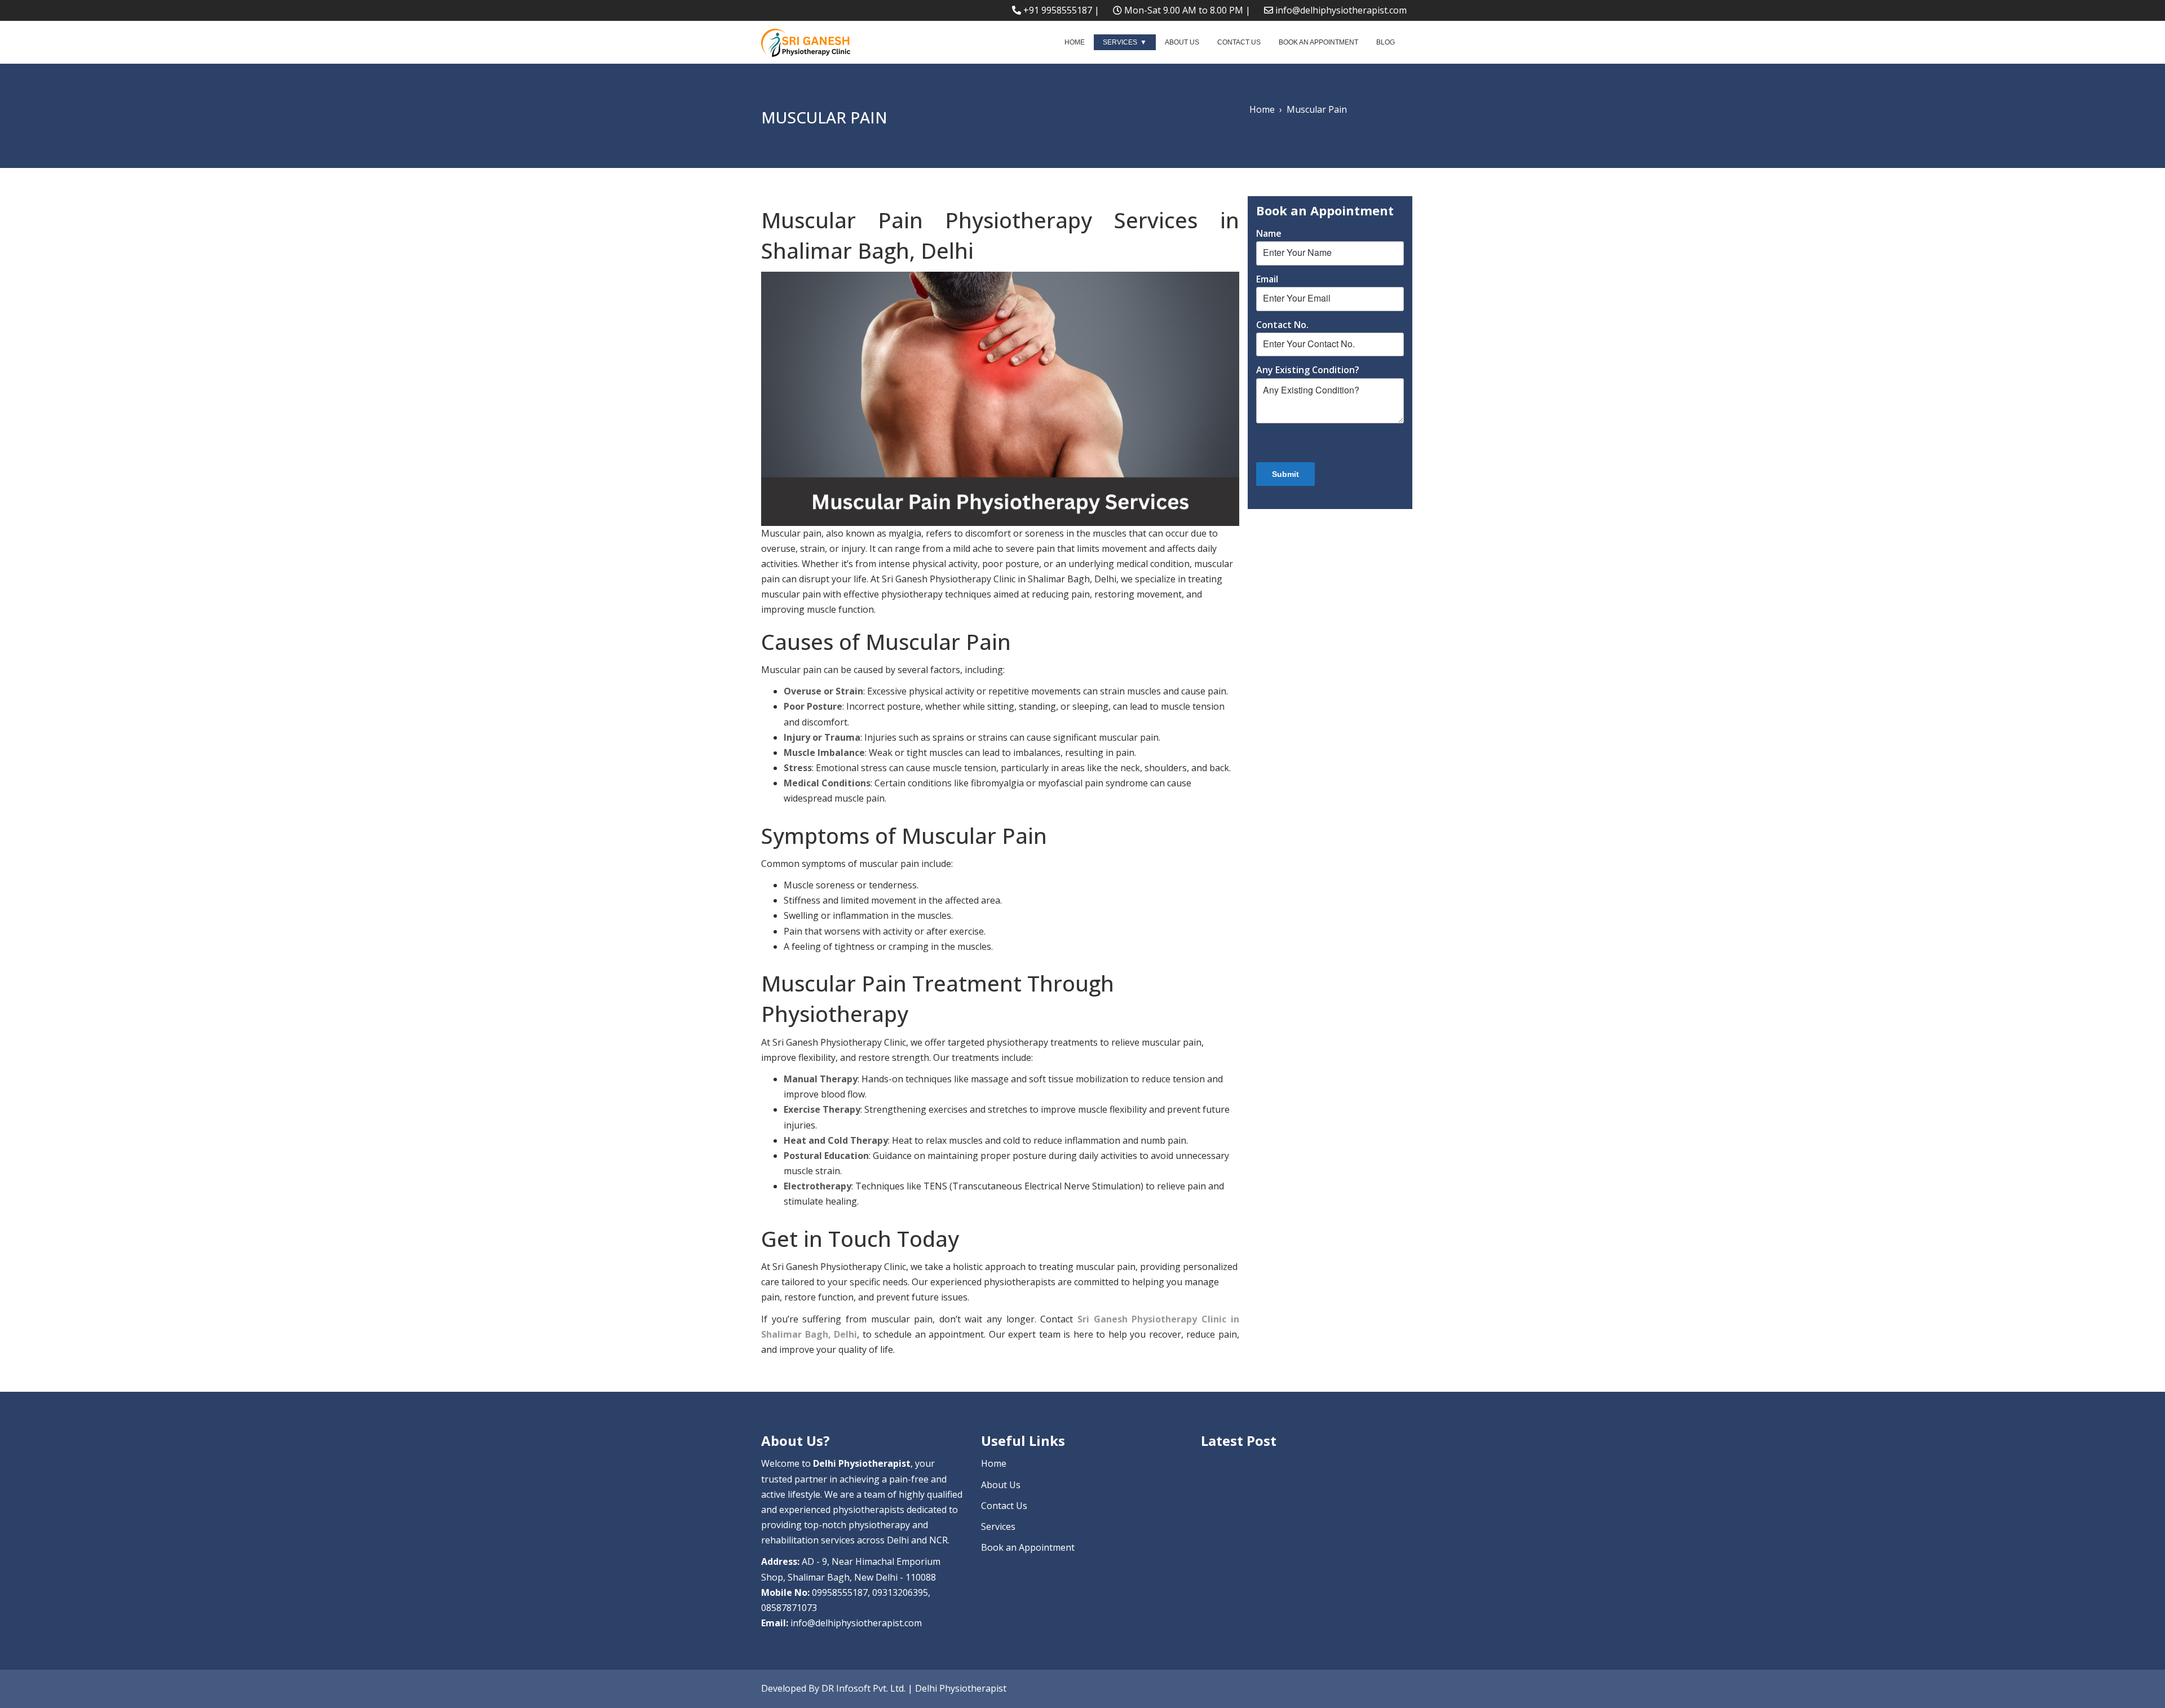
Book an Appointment (1318, 42)
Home (1075, 42)
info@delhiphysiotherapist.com (1341, 10)
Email (1267, 279)
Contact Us (1239, 42)
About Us (1182, 42)
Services (1120, 42)
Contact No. (1282, 325)
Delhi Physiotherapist (961, 1688)
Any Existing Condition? (1308, 370)
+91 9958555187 (1058, 10)
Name (1269, 233)
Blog (1386, 42)
